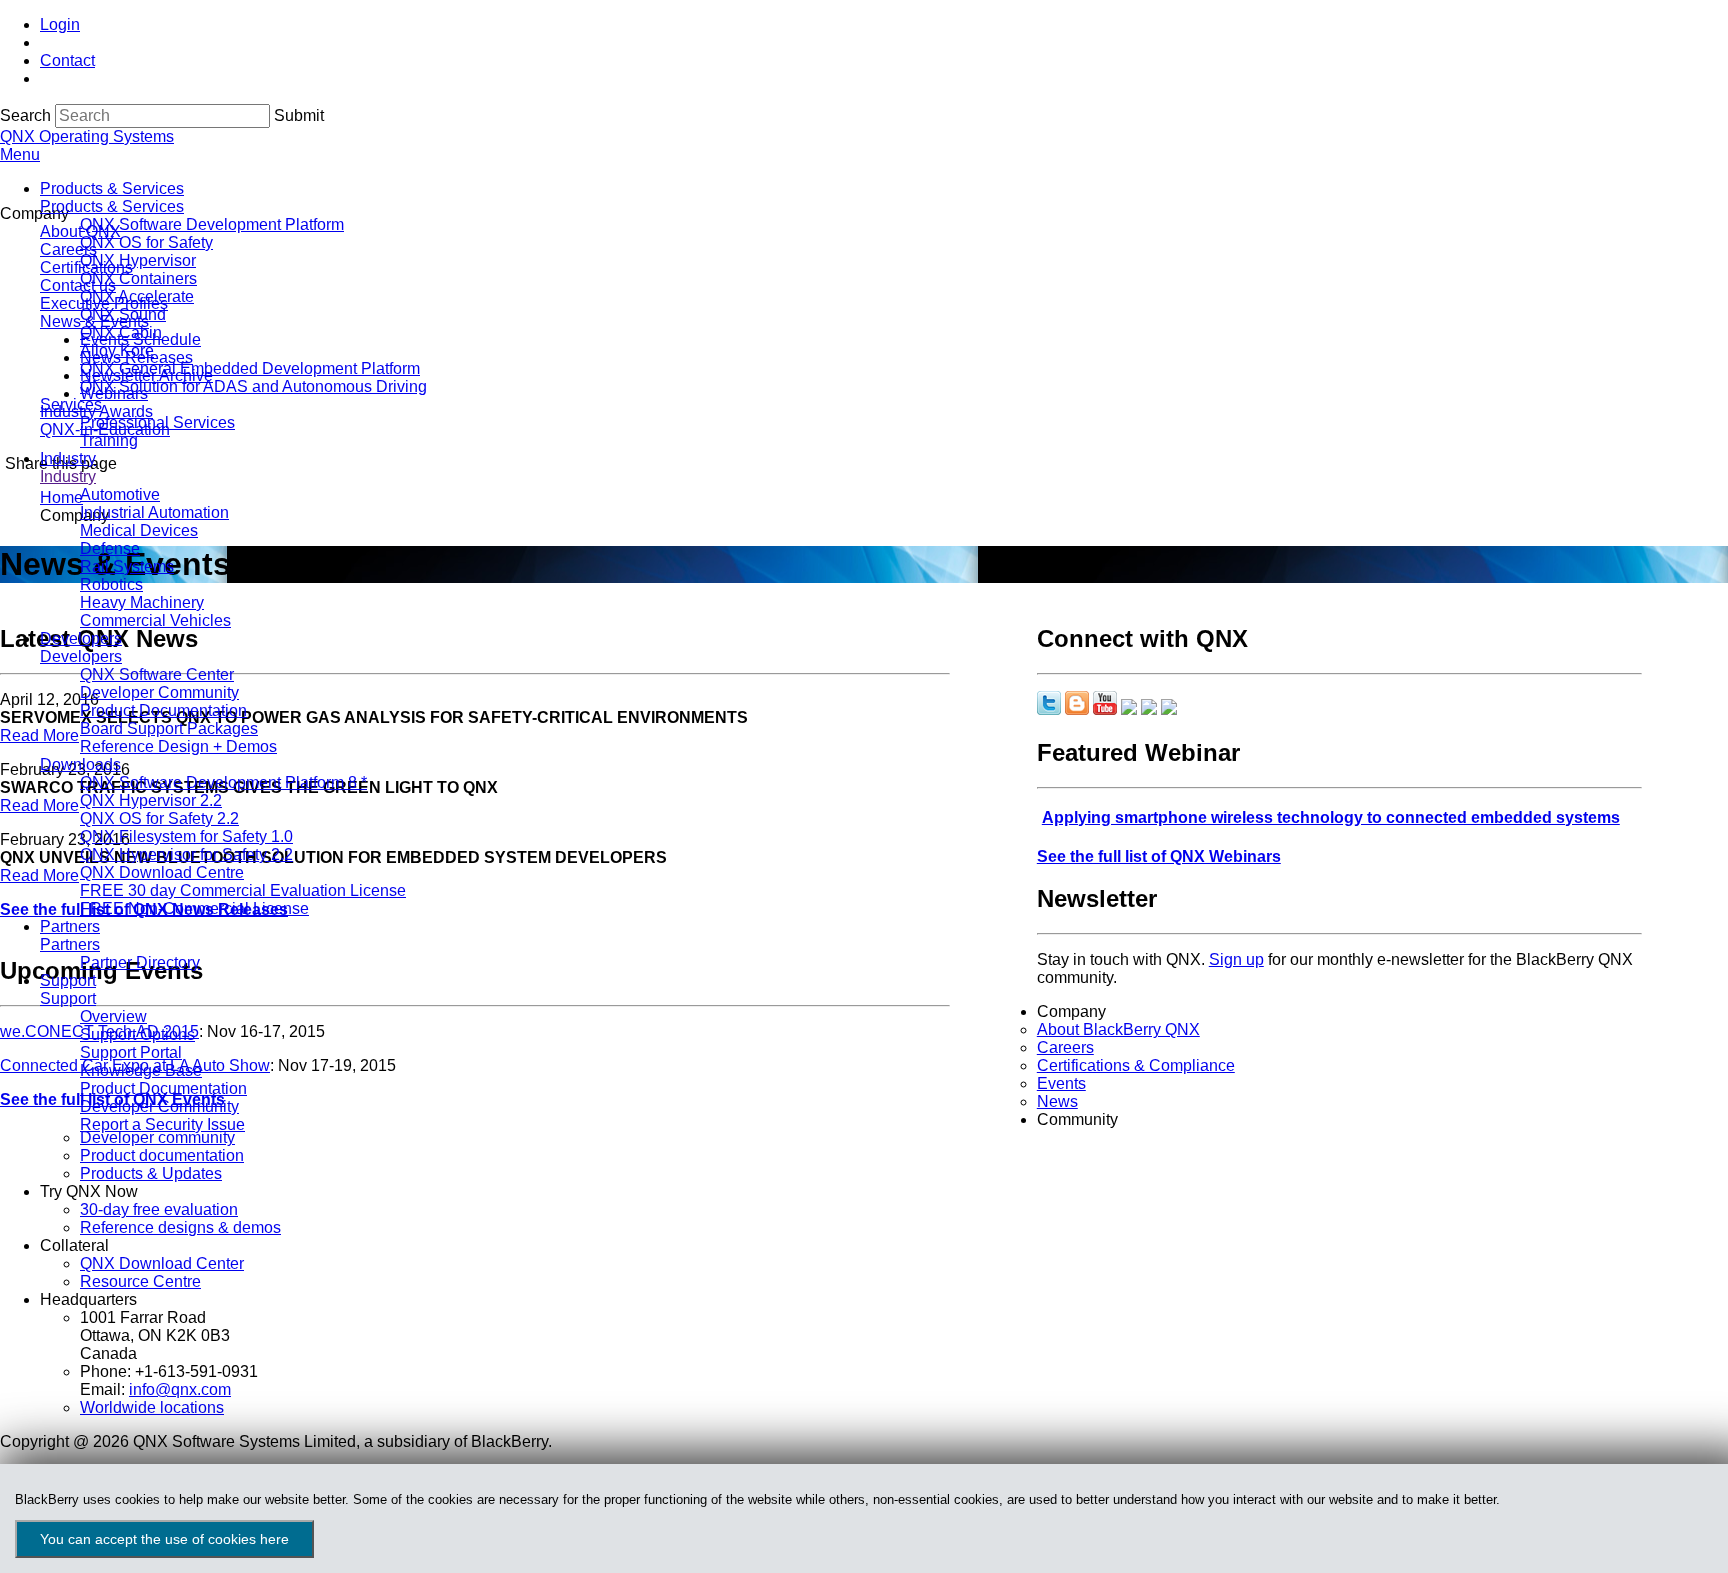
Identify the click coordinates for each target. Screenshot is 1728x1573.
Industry (68, 458)
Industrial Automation (154, 512)
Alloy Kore (117, 350)
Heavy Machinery (142, 602)
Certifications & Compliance (1136, 1065)
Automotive (120, 494)
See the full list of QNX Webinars (1159, 856)
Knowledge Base (141, 1070)
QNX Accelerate (137, 296)
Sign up (1236, 959)
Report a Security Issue (162, 1124)
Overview (113, 1016)
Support (68, 980)
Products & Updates (151, 1173)
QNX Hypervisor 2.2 (151, 800)
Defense (110, 548)
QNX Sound (123, 314)
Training (109, 440)
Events (1061, 1083)
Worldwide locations (152, 1407)
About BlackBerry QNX (1118, 1029)
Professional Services (157, 422)
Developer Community (159, 692)
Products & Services (112, 188)
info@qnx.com (180, 1389)
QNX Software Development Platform (212, 224)
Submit (299, 115)
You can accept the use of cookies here (164, 1539)
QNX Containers (138, 278)
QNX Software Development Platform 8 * (223, 782)
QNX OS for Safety (146, 242)
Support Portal (131, 1052)
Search (25, 115)
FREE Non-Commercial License (194, 908)
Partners (70, 926)
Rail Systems (127, 566)
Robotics (111, 584)
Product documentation (162, 1155)
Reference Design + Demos (178, 746)
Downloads (80, 764)
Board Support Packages (169, 728)
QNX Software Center (157, 674)
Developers (81, 638)
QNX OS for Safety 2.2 (159, 818)
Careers (1065, 1047)
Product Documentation (163, 710)
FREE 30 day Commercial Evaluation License (243, 890)
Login (60, 24)
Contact (67, 60)
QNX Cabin (121, 332)
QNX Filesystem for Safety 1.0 (186, 836)
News (1057, 1101)
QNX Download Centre (162, 872)
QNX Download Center (162, 1263)
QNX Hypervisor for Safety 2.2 (186, 854)
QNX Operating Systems (87, 136)
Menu (20, 154)
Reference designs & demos (180, 1227)
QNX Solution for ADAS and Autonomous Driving (253, 386)
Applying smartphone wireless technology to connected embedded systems (1331, 817)
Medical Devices (139, 530)
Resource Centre (140, 1281)
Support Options (137, 1034)
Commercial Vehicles (155, 620)
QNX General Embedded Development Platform (250, 368)
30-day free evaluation (159, 1209)
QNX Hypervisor (138, 260)
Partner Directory (140, 962)
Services (71, 404)
